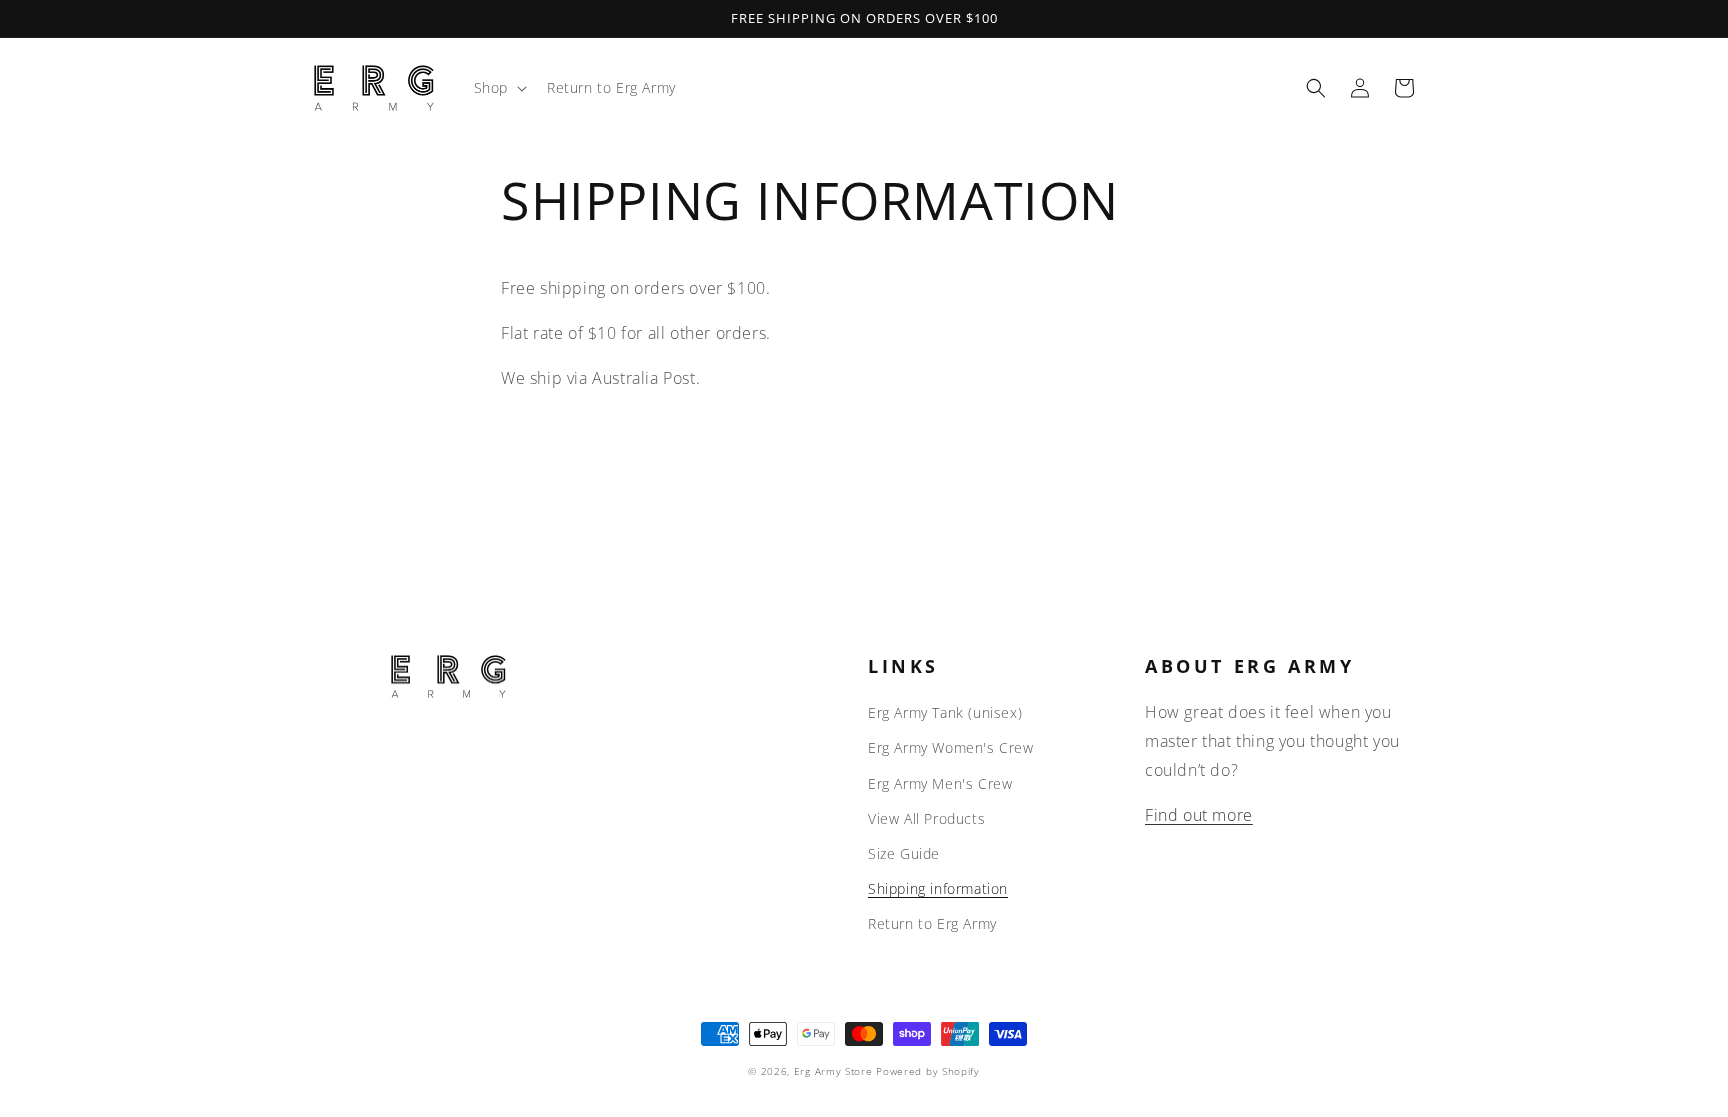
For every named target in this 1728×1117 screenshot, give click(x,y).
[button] (498, 88)
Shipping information (938, 888)
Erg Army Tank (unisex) (945, 712)
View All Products (926, 818)
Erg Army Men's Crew (940, 783)
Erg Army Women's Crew (951, 747)
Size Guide (904, 853)
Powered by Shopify (928, 1071)
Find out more (1199, 815)
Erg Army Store (833, 1071)
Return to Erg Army (932, 923)
